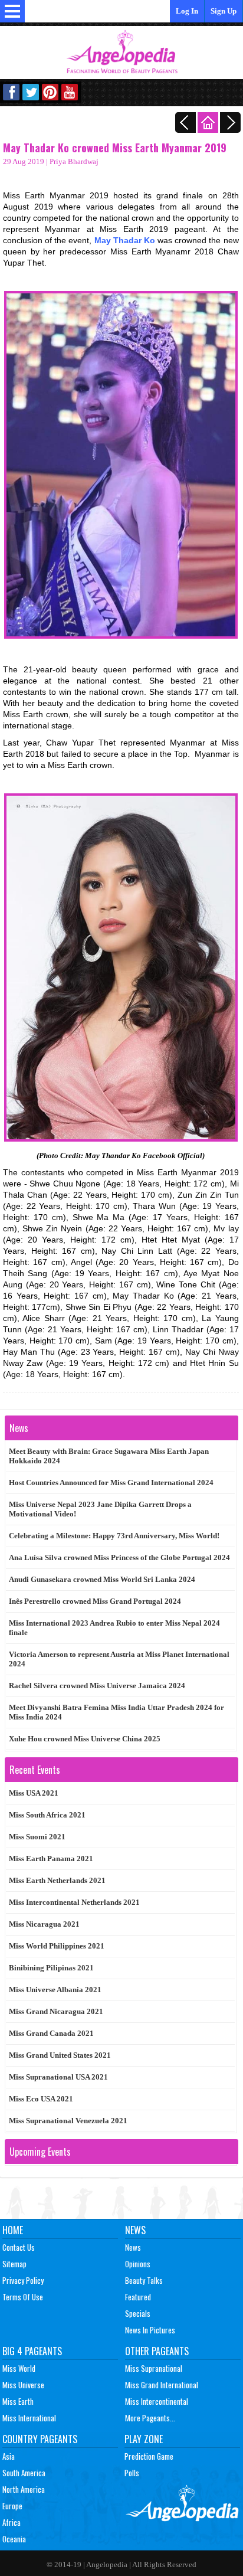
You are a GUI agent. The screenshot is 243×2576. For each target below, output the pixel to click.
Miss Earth (18, 2401)
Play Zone (144, 2439)
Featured (138, 2297)
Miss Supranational (154, 2368)
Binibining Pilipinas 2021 (51, 1968)
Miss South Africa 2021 (47, 1815)
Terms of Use (23, 2297)
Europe (12, 2506)
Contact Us (19, 2247)
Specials (138, 2313)
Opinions (138, 2264)
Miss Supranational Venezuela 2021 (68, 2121)
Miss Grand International (162, 2385)
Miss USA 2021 (34, 1793)
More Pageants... (150, 2418)
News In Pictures (150, 2330)
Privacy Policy (23, 2280)
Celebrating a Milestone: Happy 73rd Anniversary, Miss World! (114, 1536)
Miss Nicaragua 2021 (44, 1924)
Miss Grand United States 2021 (60, 2055)
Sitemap (14, 2264)
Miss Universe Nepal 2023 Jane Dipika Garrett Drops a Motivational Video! (100, 1509)
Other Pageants (157, 2351)
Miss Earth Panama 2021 (51, 1859)
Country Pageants (40, 2439)
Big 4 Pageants (32, 2351)
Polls (132, 2473)
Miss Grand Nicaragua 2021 (56, 2011)
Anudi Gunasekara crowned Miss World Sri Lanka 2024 (102, 1579)
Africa (12, 2522)
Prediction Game (149, 2456)
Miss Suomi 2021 (37, 1837)
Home (13, 2230)
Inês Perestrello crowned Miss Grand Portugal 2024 (95, 1601)
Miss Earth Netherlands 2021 (57, 1880)
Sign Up (224, 11)
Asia (9, 2456)
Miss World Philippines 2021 (57, 1946)
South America (24, 2473)
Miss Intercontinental (157, 2401)
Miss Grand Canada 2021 (51, 2033)
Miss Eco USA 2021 (41, 2099)
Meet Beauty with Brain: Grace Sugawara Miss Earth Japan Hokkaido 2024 (109, 1456)
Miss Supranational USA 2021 (58, 2077)
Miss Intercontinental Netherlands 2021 (74, 1902)
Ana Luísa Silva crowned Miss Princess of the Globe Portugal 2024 (119, 1557)
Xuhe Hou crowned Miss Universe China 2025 (85, 1739)
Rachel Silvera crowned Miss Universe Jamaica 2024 (97, 1686)
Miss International (29, 2418)
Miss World (19, 2368)
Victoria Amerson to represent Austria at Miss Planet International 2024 (119, 1659)
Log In (187, 11)
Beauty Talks (144, 2280)
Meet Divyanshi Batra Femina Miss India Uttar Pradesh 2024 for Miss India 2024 (116, 1712)
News (135, 2230)
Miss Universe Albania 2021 (55, 1990)
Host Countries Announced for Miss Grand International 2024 (111, 1482)
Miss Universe (23, 2385)
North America (24, 2489)
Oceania (14, 2539)
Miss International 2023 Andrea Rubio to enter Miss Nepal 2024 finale (114, 1628)
